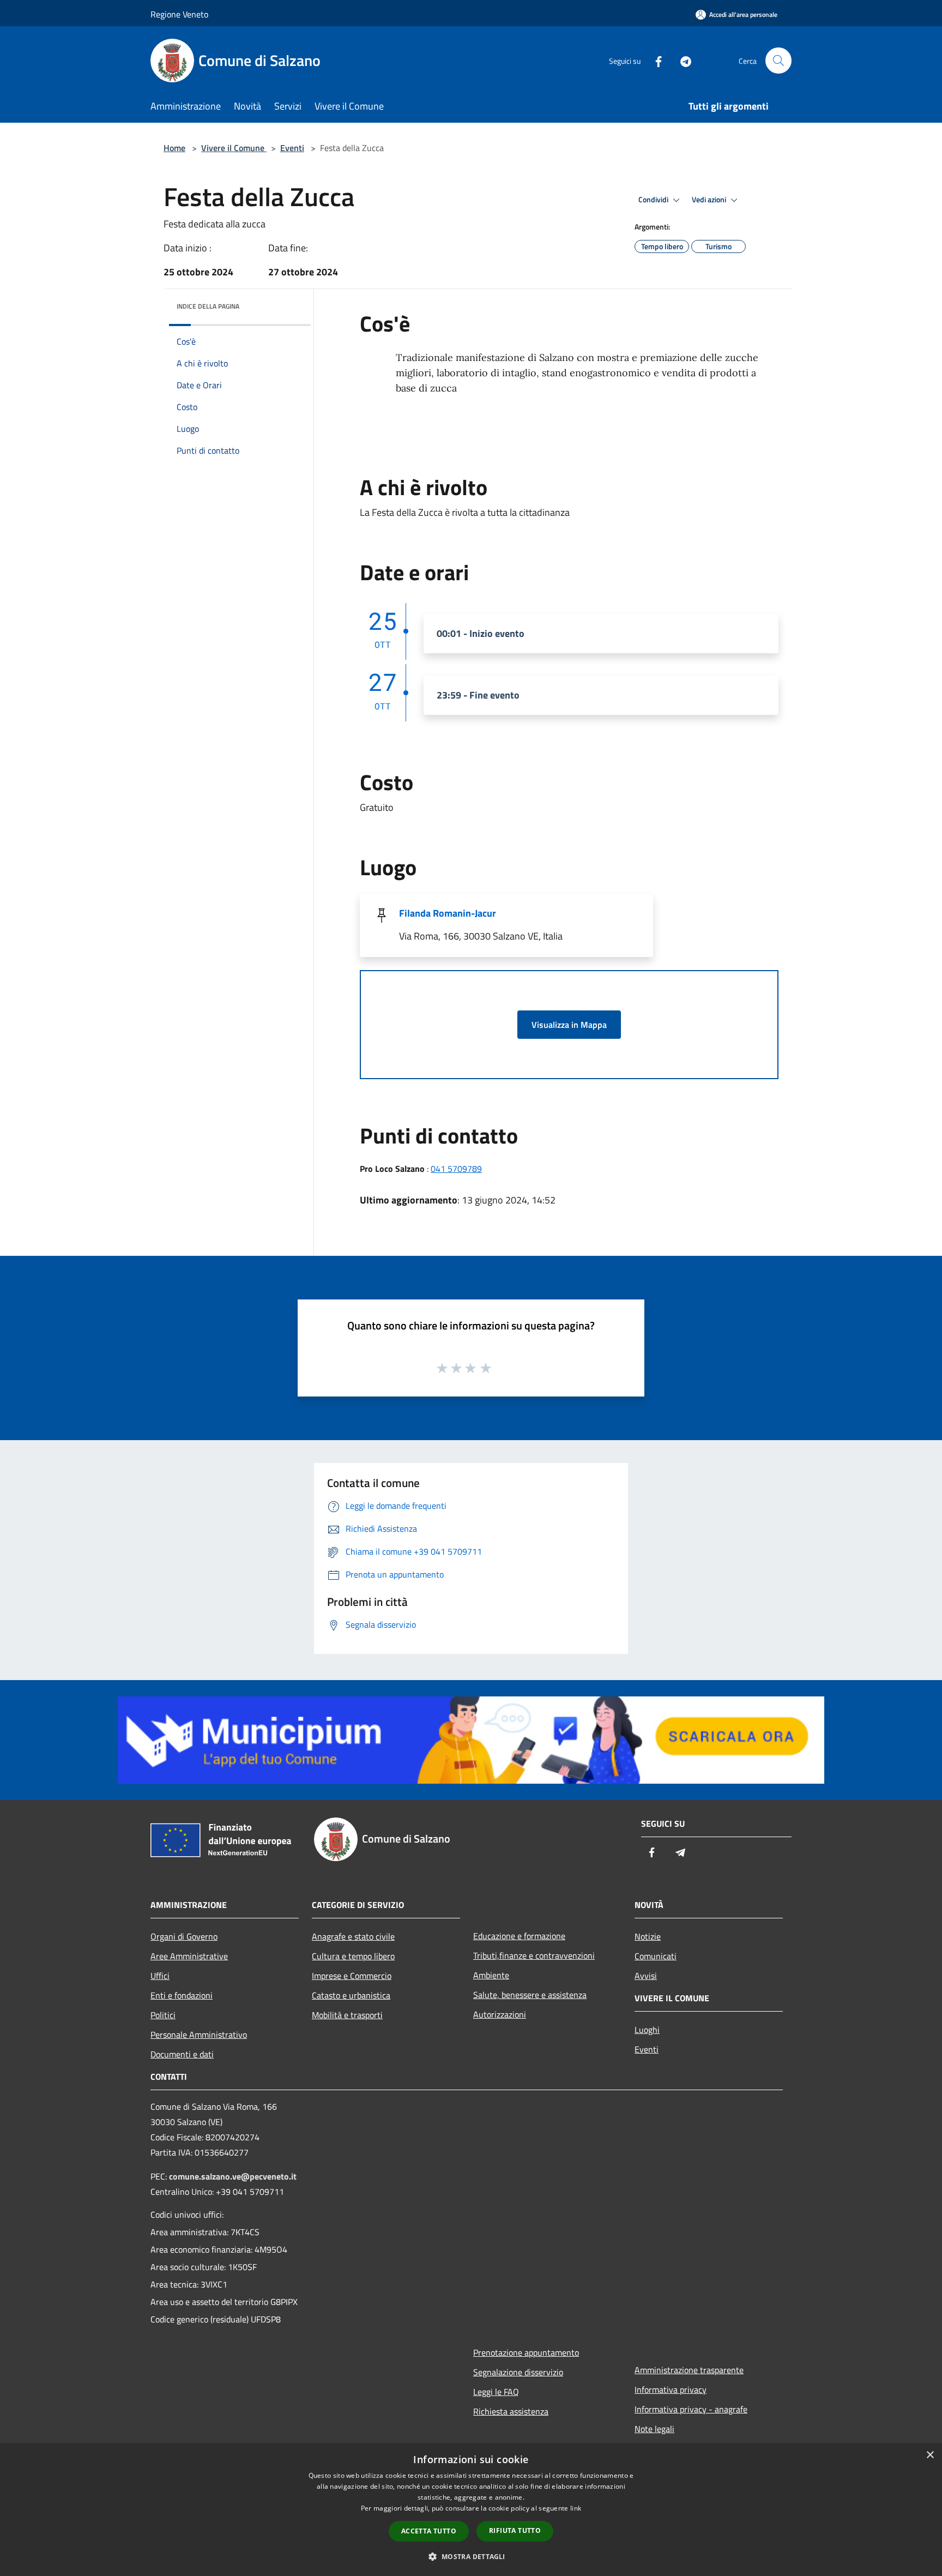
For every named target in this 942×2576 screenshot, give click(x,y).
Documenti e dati (182, 2054)
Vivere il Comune (234, 148)
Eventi (292, 148)
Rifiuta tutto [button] (515, 2530)
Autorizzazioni (500, 2014)
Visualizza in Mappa (569, 1025)
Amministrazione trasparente (689, 2370)
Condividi (654, 200)
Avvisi (646, 1976)
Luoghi (647, 2030)
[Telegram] (681, 60)
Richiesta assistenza (511, 2411)
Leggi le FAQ (496, 2392)
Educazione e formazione (519, 1936)
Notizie (648, 1936)
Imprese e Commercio (352, 1976)
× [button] (930, 2455)
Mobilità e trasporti (347, 2015)
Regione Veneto (179, 14)
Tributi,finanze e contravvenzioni (534, 1955)
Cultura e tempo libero (353, 1956)
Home (174, 148)
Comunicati (656, 1956)
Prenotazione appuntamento (526, 2352)
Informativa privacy (671, 2390)
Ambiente (491, 1975)
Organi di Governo (184, 1936)
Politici (163, 2015)
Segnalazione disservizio (518, 2372)
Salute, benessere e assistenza (530, 1995)
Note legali (654, 2429)
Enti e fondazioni (182, 1995)
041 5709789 (456, 1169)
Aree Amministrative (189, 1956)
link (576, 2508)
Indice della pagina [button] (208, 306)
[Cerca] (778, 61)
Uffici (160, 1976)
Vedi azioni (710, 200)
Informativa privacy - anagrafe (691, 2409)
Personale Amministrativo (199, 2035)
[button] (471, 2556)
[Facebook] (654, 60)
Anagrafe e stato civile (353, 1936)
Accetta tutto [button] (429, 2531)
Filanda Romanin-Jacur (448, 913)
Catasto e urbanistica (351, 1995)
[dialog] (471, 2510)
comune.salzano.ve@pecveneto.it (233, 2176)
